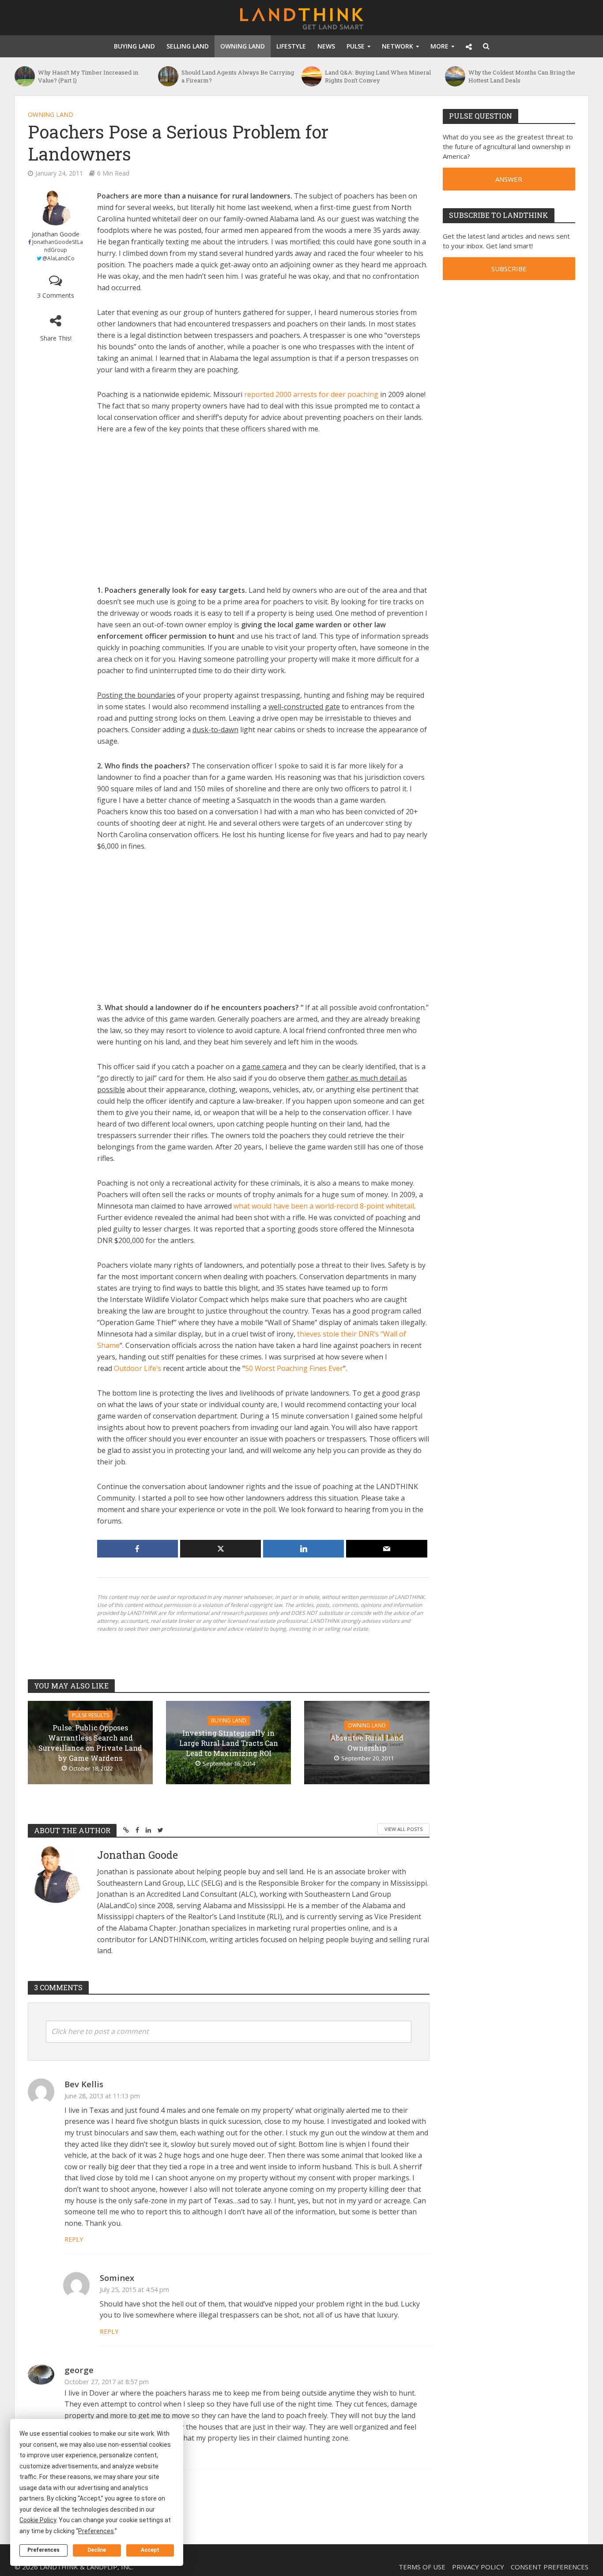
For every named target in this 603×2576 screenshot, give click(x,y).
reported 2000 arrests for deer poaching (311, 394)
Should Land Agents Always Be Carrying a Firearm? (238, 76)
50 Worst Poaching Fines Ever (294, 1368)
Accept (150, 2550)
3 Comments (56, 295)
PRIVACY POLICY (478, 2567)
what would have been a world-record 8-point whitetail (324, 1206)
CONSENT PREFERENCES (550, 2567)
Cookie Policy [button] (38, 2520)
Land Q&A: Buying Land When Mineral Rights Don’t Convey (378, 76)
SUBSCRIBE (509, 269)
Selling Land (188, 46)
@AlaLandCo (58, 258)
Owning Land (243, 46)
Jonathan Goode (56, 234)
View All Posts (403, 1829)
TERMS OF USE (422, 2567)
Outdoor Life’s (138, 1368)
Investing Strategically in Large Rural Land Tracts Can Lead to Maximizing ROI (229, 1743)
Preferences (43, 2550)
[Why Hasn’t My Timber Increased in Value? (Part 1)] (24, 76)
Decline (97, 2550)
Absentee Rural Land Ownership (367, 1743)
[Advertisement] (263, 509)
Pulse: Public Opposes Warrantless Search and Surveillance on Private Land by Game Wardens (90, 1743)
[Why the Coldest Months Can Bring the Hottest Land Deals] (454, 76)
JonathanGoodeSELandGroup (58, 246)
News (326, 46)
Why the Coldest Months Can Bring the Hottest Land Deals (522, 76)
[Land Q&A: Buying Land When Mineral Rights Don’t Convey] (311, 76)
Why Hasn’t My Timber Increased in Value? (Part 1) (88, 76)
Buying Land (134, 46)
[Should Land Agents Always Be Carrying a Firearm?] (168, 76)
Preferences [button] (96, 2531)
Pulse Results (90, 1715)
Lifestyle (291, 46)
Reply (74, 2239)
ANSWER (509, 179)
